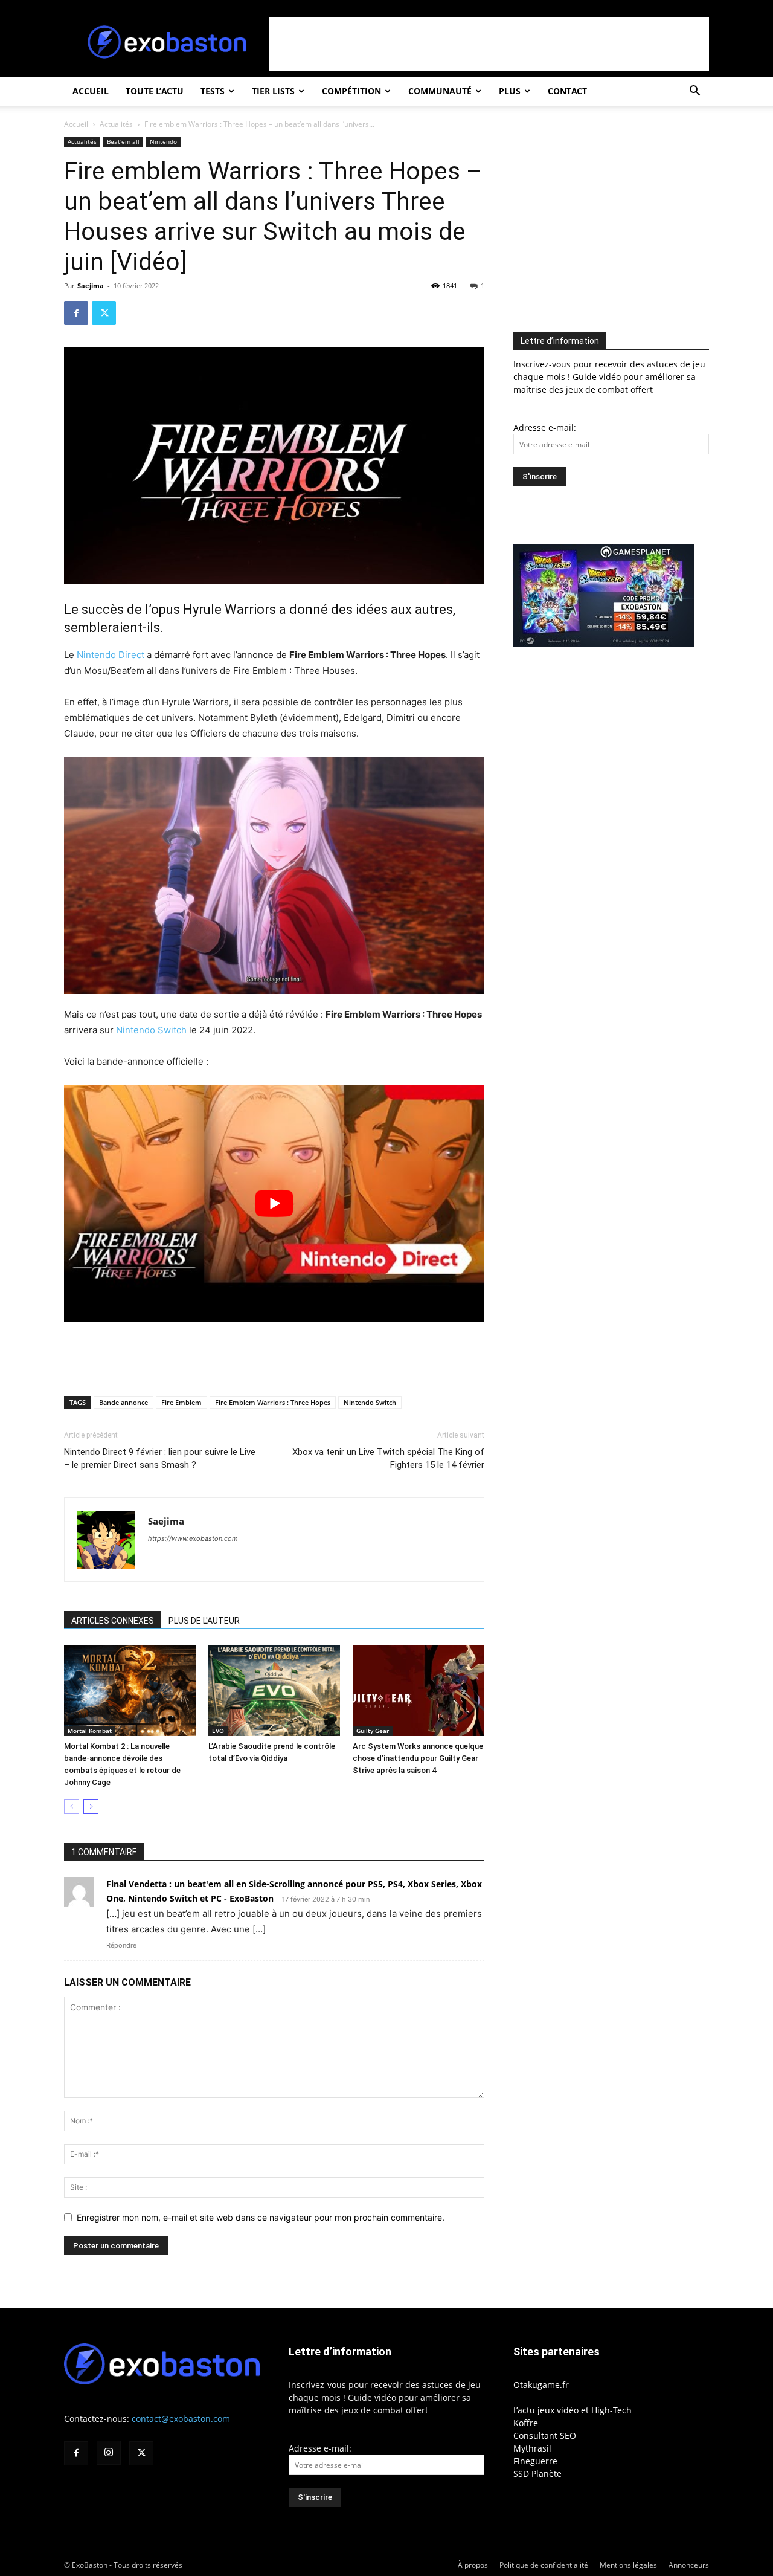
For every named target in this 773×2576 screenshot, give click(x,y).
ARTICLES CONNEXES (113, 1621)
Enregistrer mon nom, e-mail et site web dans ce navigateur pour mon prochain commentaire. (261, 2217)
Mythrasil (532, 2448)
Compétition (351, 91)
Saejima (91, 286)
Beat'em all (123, 141)
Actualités (116, 124)
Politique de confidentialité (544, 2565)
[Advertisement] (489, 44)
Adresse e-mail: (545, 428)
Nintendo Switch (151, 1030)
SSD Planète (537, 2474)
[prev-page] (72, 1806)
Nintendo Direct (111, 655)
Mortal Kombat (90, 1731)
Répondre (121, 1945)
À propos (473, 2565)
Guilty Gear (373, 1731)
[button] (694, 92)
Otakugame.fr (541, 2385)
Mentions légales (628, 2565)
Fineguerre (535, 2461)
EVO (218, 1731)
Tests (213, 91)
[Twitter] (104, 313)
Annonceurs (689, 2565)
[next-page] (91, 1806)
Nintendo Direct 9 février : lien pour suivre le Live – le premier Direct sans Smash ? (160, 1458)
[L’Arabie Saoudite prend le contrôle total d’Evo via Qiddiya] (274, 1691)
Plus (510, 91)
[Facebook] (76, 313)
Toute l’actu (155, 91)
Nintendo (163, 141)
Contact (567, 91)
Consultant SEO (545, 2436)
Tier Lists (273, 91)
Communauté (440, 91)
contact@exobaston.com (181, 2419)
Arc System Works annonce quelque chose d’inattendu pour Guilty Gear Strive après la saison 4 (418, 1758)
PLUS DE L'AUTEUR (204, 1621)
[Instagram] (109, 2453)
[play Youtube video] (274, 1203)
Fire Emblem (181, 1402)
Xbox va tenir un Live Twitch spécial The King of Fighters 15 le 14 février (388, 1458)
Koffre (526, 2423)
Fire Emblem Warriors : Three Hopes (273, 1402)
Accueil (91, 91)
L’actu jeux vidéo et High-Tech (573, 2410)
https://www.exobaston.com (193, 1538)
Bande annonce (123, 1402)
